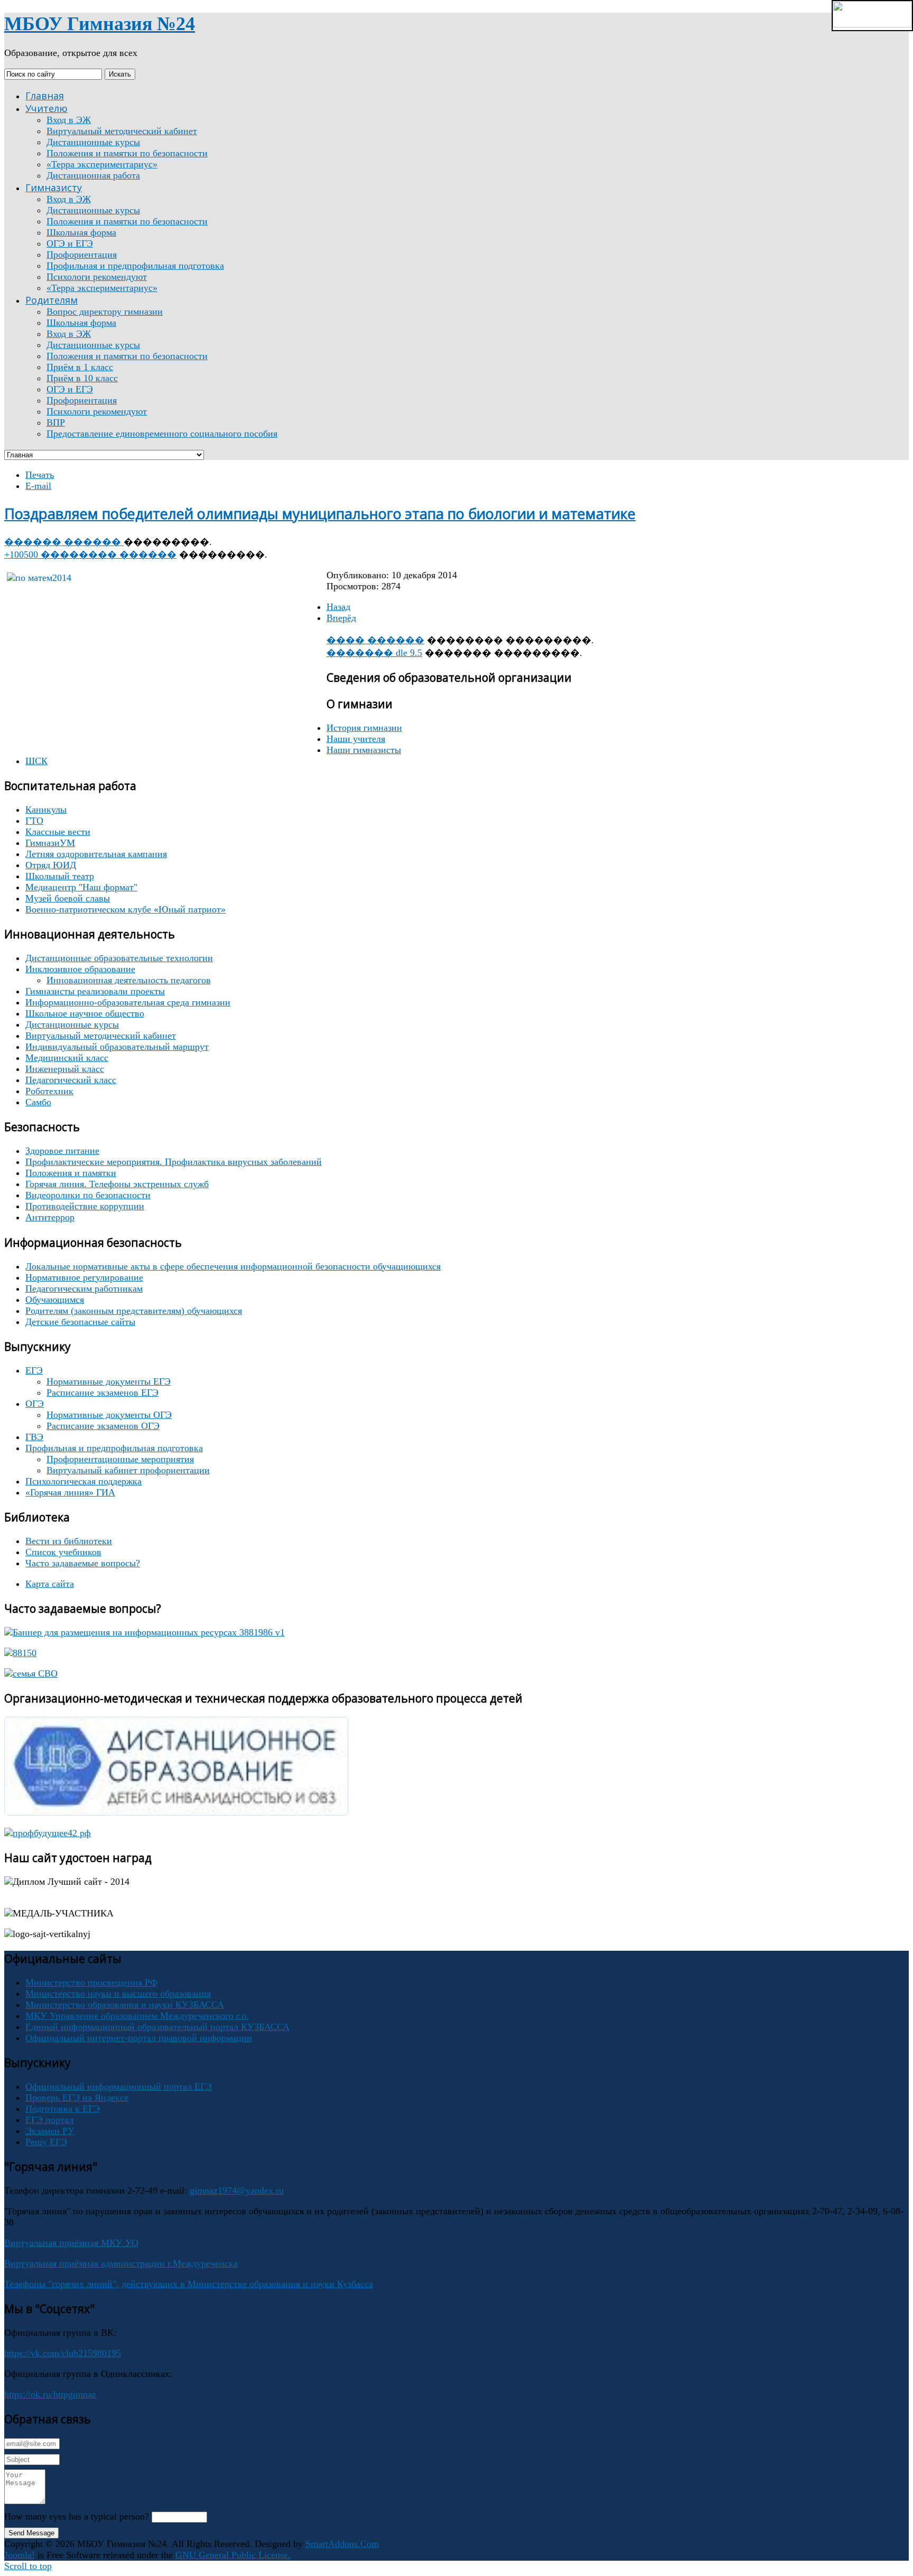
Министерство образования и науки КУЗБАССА (125, 2005)
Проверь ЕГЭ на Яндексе (77, 2098)
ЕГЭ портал (49, 2120)
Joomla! (20, 2555)
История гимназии (364, 728)
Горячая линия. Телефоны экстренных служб (117, 1184)
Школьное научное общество (85, 1013)
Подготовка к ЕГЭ (63, 2109)
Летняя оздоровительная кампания (96, 854)
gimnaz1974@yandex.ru (237, 2190)
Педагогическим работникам (84, 1289)
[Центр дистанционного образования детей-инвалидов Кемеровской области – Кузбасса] (176, 1812)
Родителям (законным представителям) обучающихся (134, 1311)
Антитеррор (50, 1217)
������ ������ (64, 542)
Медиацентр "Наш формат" (81, 887)
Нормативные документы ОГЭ (109, 1415)
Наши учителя (356, 739)
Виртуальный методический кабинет (101, 1036)
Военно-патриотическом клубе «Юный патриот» (125, 909)
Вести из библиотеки (69, 1541)
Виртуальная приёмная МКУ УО (71, 2243)
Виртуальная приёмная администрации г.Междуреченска (121, 2263)
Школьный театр (60, 876)
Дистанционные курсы (72, 1024)
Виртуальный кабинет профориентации (128, 1470)
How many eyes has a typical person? (77, 2516)
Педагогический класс (71, 1080)
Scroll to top (28, 2566)
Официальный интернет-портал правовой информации (139, 2038)
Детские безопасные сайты (80, 1322)
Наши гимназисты (364, 750)
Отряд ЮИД (51, 865)
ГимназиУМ (50, 843)
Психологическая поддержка (83, 1481)
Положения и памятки (71, 1173)
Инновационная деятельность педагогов (129, 980)
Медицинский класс (67, 1058)
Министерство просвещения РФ (91, 1982)
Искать (120, 74)
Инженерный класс (65, 1069)
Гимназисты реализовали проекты (95, 991)
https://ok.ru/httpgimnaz (50, 2394)
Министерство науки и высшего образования (118, 1994)
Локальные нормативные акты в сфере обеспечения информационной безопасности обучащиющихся (233, 1266)
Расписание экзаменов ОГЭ (103, 1426)
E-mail (38, 486)
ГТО (34, 821)
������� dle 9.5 (374, 653)
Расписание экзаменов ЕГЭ (103, 1393)
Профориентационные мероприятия (120, 1459)
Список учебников (63, 1552)
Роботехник (49, 1091)
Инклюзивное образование (80, 969)
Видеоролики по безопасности (88, 1195)
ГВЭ (34, 1437)
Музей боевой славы (68, 898)
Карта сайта (50, 1584)
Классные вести (58, 832)
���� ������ (375, 640)
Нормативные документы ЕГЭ (109, 1381)
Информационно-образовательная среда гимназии (128, 1002)
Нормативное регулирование (84, 1277)
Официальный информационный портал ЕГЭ (119, 2086)
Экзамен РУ (50, 2131)
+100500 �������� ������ (90, 554)
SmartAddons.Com (342, 2544)
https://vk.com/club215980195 (63, 2353)
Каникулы (46, 810)
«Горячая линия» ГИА (70, 1492)
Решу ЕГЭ (46, 2142)
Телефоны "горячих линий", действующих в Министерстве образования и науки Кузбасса (189, 2284)
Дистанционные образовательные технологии (119, 958)
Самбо (38, 1102)
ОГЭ (35, 1404)
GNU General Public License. (233, 2555)
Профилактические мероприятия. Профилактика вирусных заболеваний (174, 1162)
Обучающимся (55, 1300)
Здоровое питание (62, 1151)
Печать (40, 475)
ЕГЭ (34, 1370)
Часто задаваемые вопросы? (83, 1563)
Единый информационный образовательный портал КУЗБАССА (157, 2027)
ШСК (36, 761)
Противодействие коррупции (85, 1206)
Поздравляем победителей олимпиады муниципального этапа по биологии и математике (320, 514)
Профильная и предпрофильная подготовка (114, 1448)
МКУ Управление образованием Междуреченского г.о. (137, 2016)
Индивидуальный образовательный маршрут (117, 1047)
